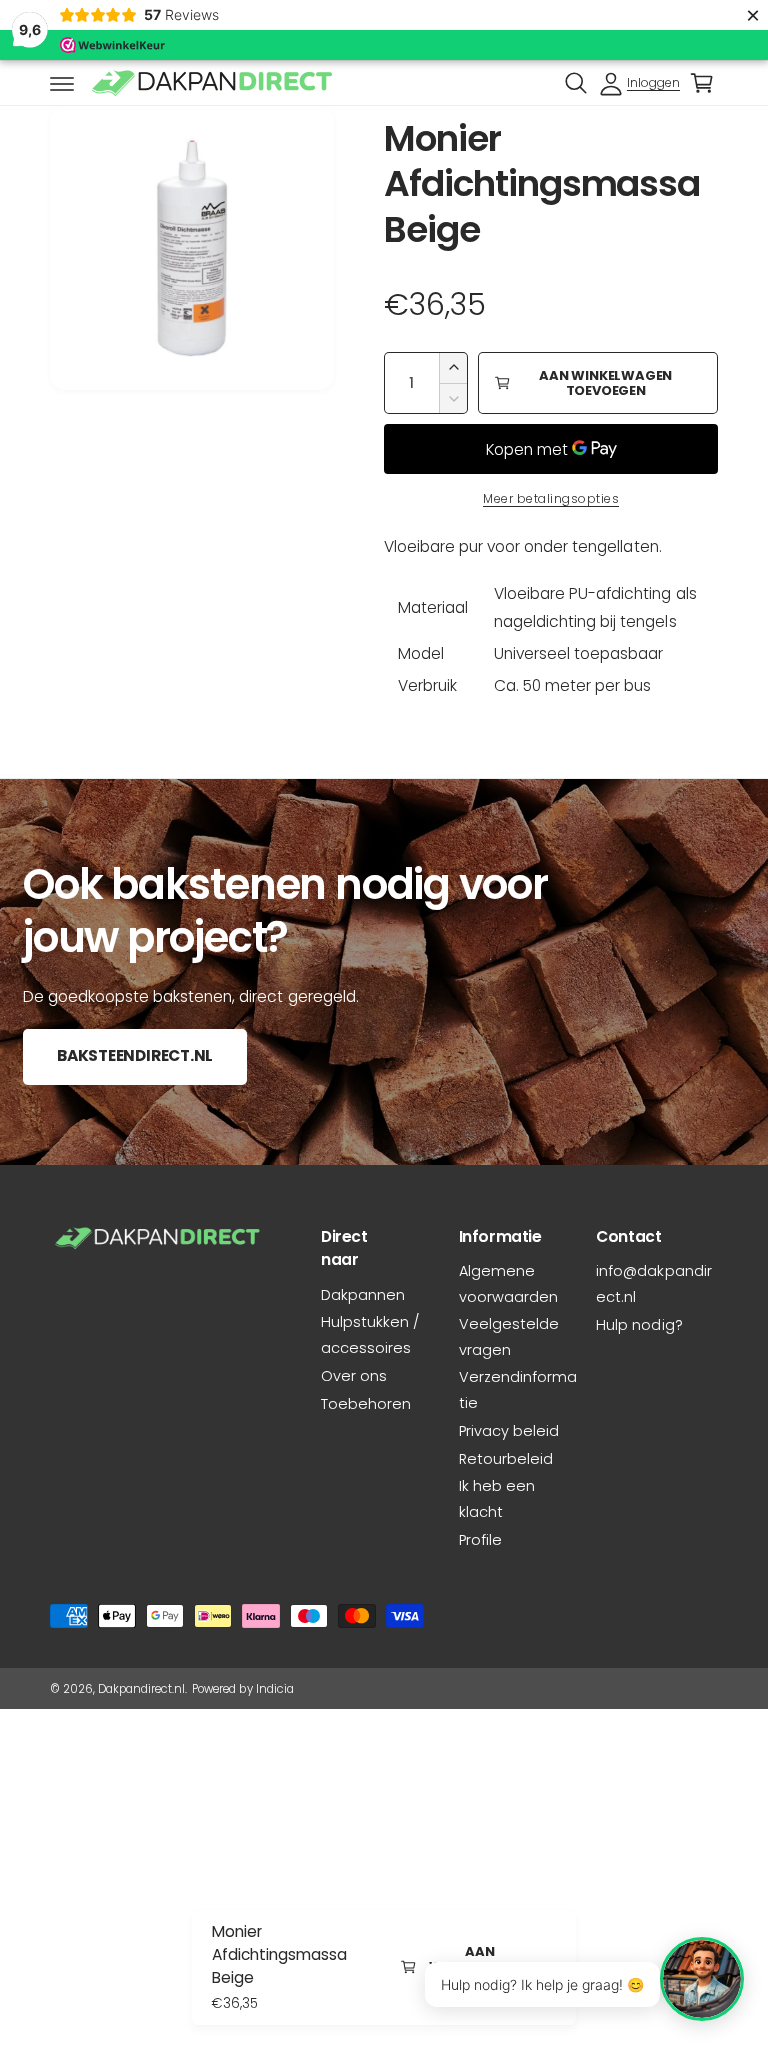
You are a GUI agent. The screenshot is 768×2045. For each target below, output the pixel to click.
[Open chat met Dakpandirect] (702, 1979)
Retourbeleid (506, 1459)
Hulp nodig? (639, 1325)
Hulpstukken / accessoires (370, 1335)
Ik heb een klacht (497, 1499)
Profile (480, 1540)
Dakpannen (363, 1295)
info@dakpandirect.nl (653, 1284)
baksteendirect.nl (135, 1056)
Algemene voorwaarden (508, 1284)
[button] (62, 83)
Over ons (354, 1376)
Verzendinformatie (518, 1390)
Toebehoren (366, 1404)
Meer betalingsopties (551, 498)
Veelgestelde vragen (509, 1337)
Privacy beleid (509, 1431)
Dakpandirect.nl (141, 1689)
